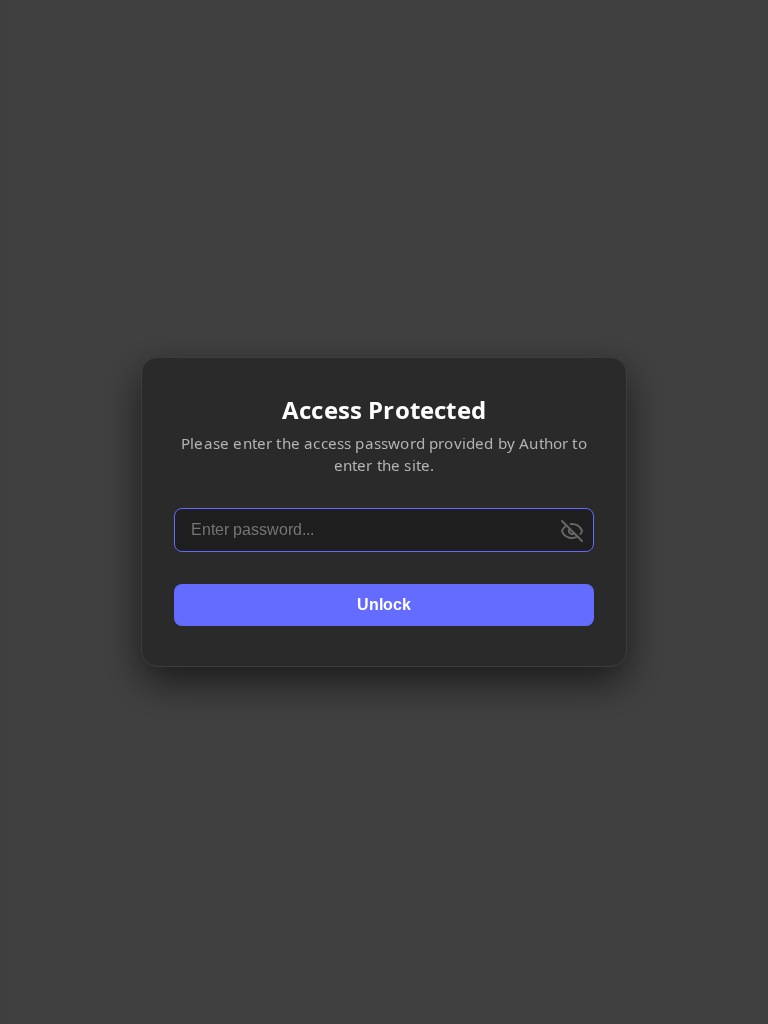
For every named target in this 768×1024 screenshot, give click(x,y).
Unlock (384, 604)
